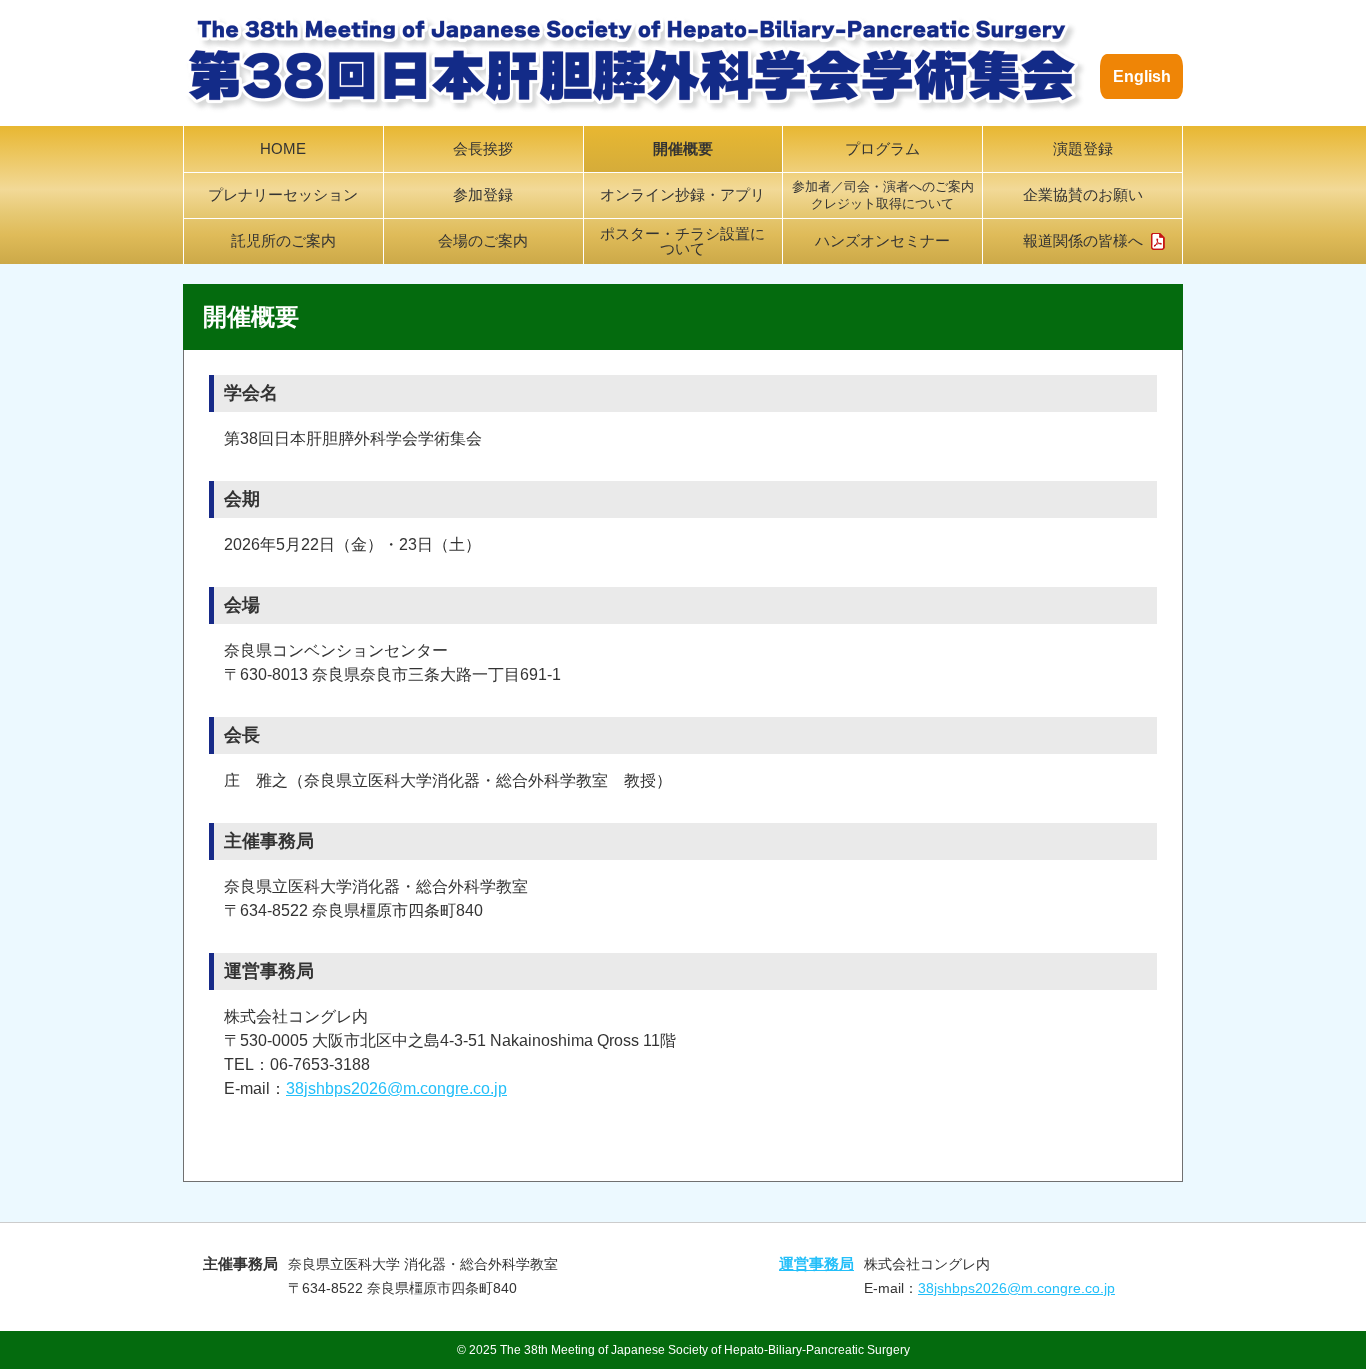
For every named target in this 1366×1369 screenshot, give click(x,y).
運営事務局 (816, 1263)
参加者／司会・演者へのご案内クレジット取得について (883, 195)
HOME (283, 149)
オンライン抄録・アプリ (682, 195)
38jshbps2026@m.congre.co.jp (396, 1088)
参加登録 (483, 195)
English (1142, 76)
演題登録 (1083, 149)
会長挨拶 (483, 149)
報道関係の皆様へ (1083, 241)
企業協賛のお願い (1083, 195)
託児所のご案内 (283, 241)
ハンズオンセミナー (882, 241)
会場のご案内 (483, 241)
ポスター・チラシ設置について (682, 241)
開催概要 (683, 149)
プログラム (882, 149)
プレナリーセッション (283, 195)
